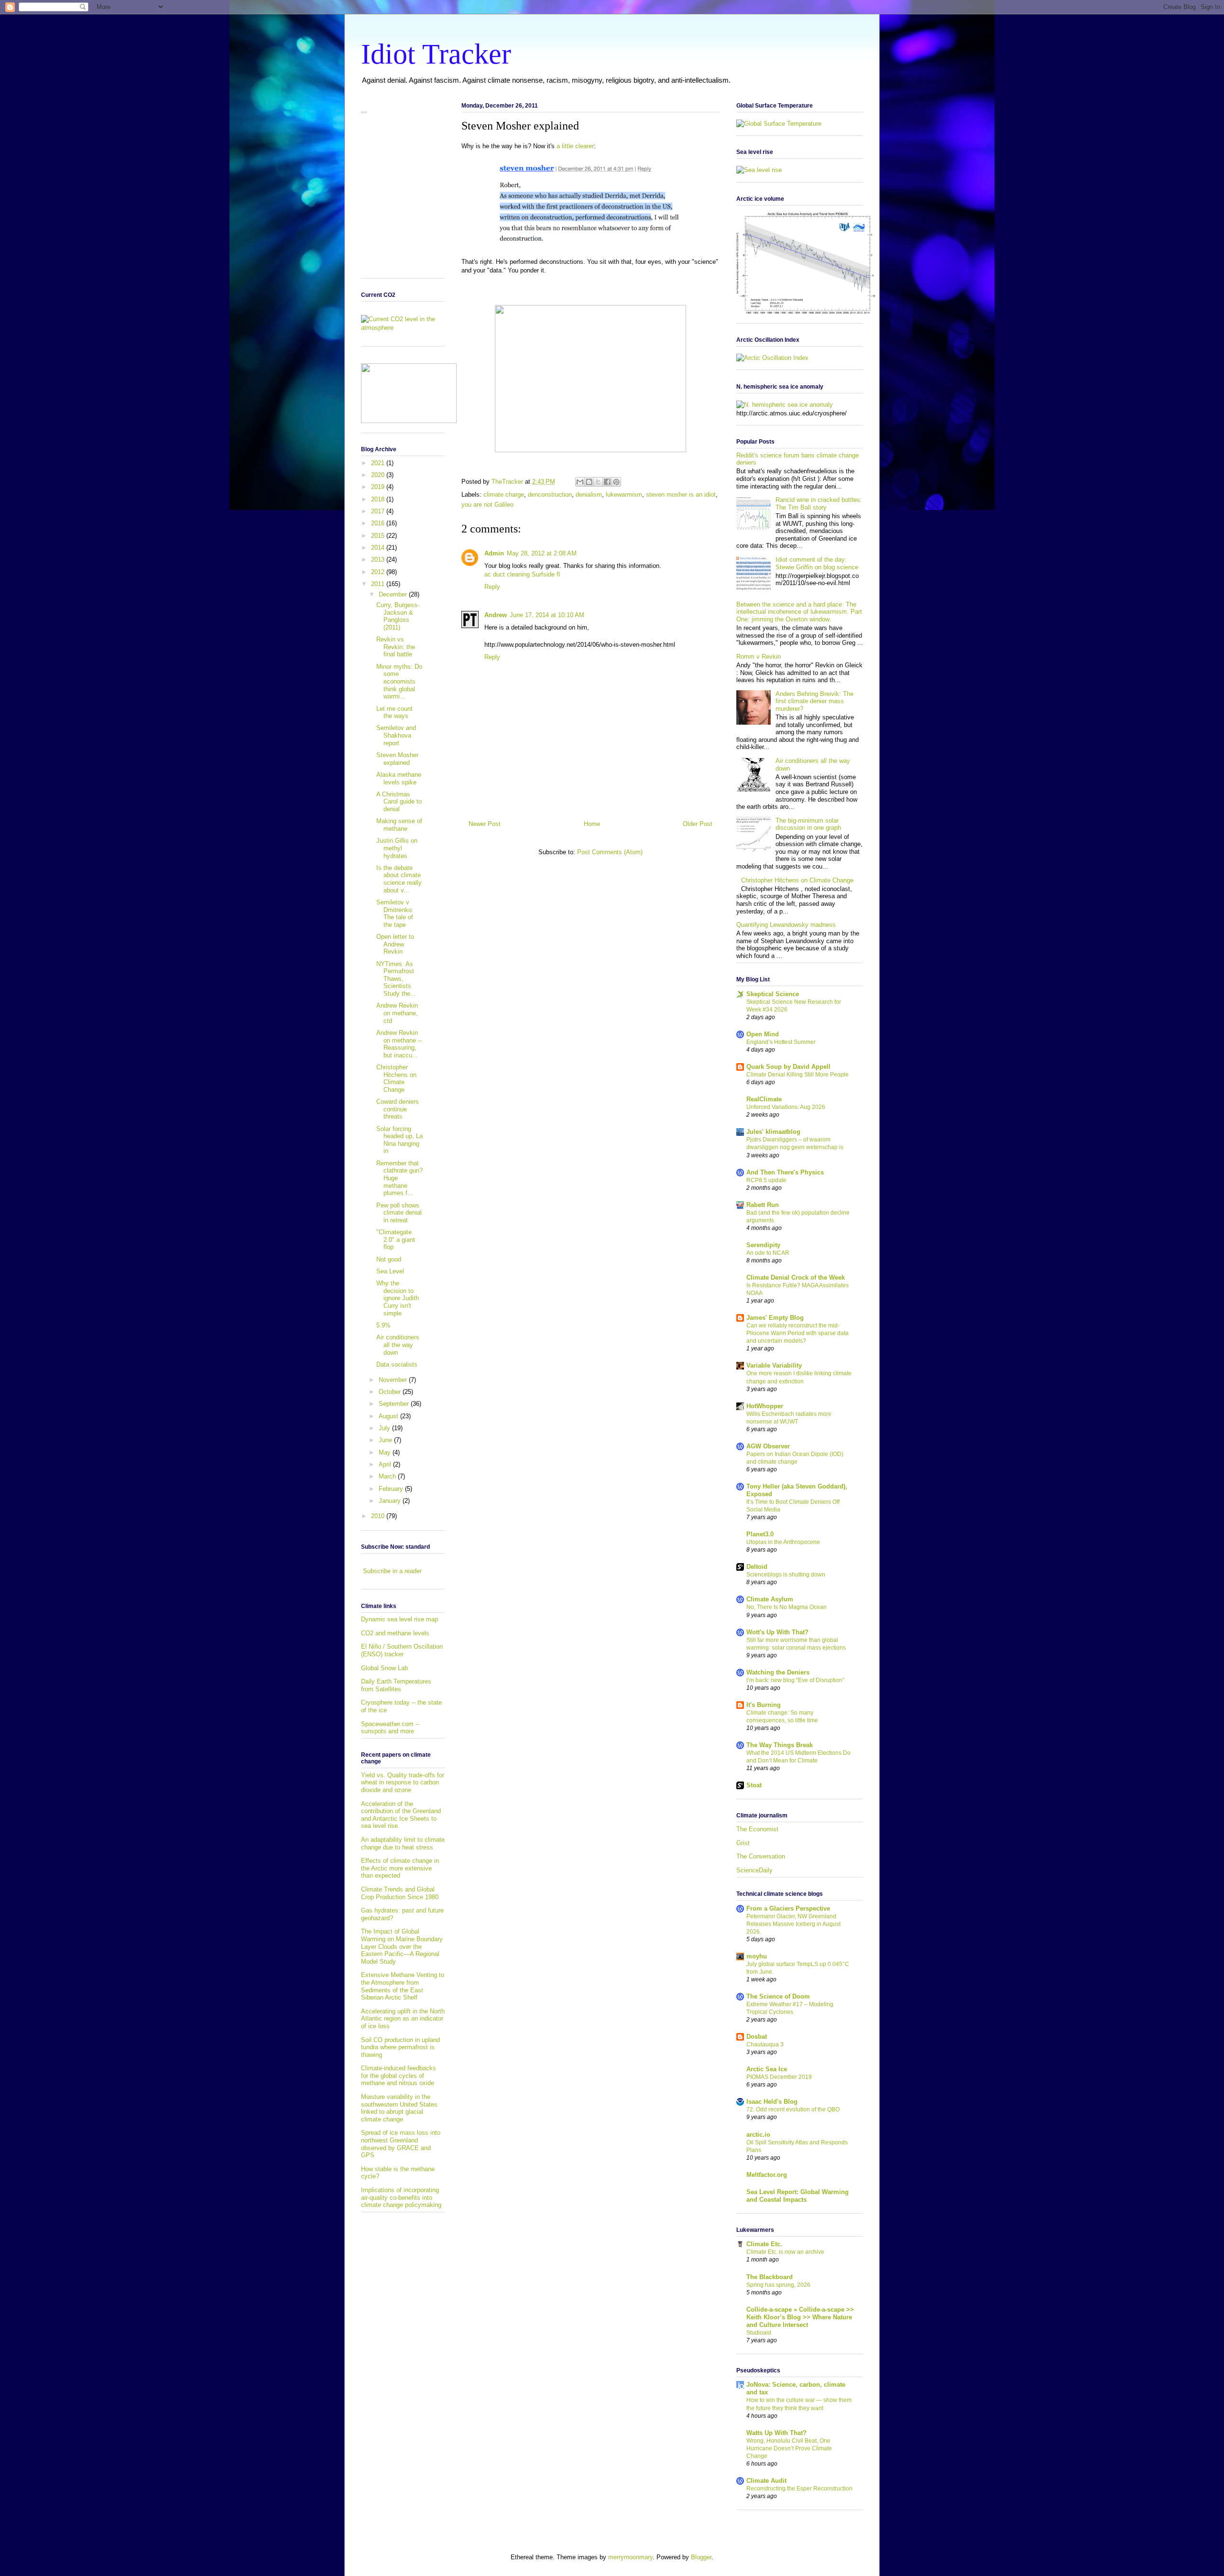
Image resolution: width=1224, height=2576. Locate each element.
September (395, 1404)
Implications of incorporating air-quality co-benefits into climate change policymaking (401, 2197)
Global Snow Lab (384, 1668)
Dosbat (757, 2037)
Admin (494, 553)
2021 (379, 463)
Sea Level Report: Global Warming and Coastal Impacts (798, 2196)
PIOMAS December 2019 (779, 2077)
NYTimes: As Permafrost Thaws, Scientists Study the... (396, 979)
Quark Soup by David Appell (788, 1067)
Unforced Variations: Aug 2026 (786, 1107)
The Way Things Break (780, 1745)
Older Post (698, 824)
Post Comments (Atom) (610, 852)
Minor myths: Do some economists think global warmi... (399, 681)
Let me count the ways (394, 712)
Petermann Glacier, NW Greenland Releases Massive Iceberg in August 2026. (793, 1924)
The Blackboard (770, 2277)
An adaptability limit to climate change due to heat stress (403, 1843)
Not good (389, 1259)
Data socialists (397, 1364)
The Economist (757, 1829)
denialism (589, 495)
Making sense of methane (399, 825)
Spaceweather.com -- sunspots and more (390, 1728)
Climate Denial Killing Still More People (798, 1075)
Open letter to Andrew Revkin (395, 944)
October (391, 1392)
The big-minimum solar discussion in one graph (808, 824)
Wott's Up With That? (777, 1632)
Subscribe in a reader (392, 1571)
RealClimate (764, 1099)
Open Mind (763, 1034)
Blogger (701, 2557)
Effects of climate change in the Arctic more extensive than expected (400, 1868)
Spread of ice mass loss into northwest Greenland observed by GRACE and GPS (401, 2144)
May (386, 1452)
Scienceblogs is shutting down (786, 1575)
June (386, 1440)
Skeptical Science (773, 994)
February (392, 1489)
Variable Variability (774, 1365)
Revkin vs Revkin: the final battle (396, 647)
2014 (379, 548)
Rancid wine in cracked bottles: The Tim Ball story (819, 504)
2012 (379, 572)
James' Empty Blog (775, 1318)
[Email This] (580, 482)
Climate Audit (766, 2481)
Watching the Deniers (778, 1672)
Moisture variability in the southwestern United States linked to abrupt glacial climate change (399, 2108)
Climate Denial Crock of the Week (796, 1277)
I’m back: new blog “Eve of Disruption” (795, 1680)
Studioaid (759, 2333)
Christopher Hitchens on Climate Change (396, 1078)
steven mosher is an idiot (681, 495)
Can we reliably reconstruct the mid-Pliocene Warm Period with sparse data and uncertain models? (798, 1333)
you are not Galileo (487, 505)
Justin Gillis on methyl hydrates (397, 848)
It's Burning (764, 1705)
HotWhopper (765, 1406)
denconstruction (550, 495)
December (394, 594)
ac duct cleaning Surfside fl (522, 574)
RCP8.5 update (766, 1180)
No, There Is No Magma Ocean (787, 1607)
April (386, 1464)
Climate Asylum (770, 1599)
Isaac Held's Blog (772, 2102)
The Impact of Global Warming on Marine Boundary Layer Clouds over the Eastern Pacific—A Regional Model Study (402, 1946)
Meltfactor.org (767, 2175)
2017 (379, 511)
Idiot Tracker (436, 54)
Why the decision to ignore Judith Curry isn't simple (398, 1298)
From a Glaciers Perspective (788, 1908)
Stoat (754, 1785)
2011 (379, 584)
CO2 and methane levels (395, 1633)
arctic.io (758, 2135)
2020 (379, 475)
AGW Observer (768, 1446)
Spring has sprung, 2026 (778, 2285)
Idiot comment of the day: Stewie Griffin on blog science (817, 563)
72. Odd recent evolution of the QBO (793, 2109)
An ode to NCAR (768, 1253)
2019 (379, 487)
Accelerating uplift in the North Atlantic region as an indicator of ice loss (403, 2019)
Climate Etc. (764, 2244)
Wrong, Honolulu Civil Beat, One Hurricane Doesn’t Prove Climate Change (789, 2448)
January (391, 1501)
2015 (379, 536)
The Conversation (761, 1856)
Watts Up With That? (776, 2433)
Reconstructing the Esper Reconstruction (799, 2489)
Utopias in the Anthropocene (783, 1542)
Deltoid (757, 1567)
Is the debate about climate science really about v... (399, 879)
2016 (379, 523)
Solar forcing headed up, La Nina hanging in (399, 1140)
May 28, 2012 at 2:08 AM (542, 553)
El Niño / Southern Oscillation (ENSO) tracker (402, 1650)
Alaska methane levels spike (399, 778)
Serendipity (763, 1245)
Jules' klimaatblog (773, 1132)
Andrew (496, 615)
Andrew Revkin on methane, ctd (397, 1013)
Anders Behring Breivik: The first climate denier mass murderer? (814, 701)
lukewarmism (624, 495)
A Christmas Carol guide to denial (399, 802)
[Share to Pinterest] (616, 482)
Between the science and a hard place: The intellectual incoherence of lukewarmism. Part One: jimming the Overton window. (799, 612)
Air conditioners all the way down (398, 1345)
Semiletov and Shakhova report (396, 735)
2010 (379, 1516)
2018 (379, 499)
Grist (743, 1843)
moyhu (757, 1956)
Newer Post (485, 824)
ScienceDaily (754, 1870)
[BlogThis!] (589, 482)
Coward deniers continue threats (398, 1109)
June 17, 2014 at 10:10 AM (547, 615)
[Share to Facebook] (607, 482)
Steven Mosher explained (397, 759)
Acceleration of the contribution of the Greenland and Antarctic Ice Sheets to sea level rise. (401, 1815)
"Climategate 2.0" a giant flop (396, 1239)
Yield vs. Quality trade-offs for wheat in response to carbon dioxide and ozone (403, 1783)
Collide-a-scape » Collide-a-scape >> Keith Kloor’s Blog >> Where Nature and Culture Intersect (800, 2317)
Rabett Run (763, 1205)
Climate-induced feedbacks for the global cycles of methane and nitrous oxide (399, 2076)
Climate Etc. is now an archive (785, 2252)
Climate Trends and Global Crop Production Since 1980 (400, 1893)
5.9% (383, 1325)
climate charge (504, 495)
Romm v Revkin (759, 657)
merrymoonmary (630, 2557)
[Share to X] (598, 482)
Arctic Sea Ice (767, 2069)
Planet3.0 (760, 1534)
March (388, 1476)
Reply (492, 587)
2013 (379, 560)
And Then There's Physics (785, 1172)
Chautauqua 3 (765, 2044)
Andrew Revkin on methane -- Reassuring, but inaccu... (399, 1044)
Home (592, 824)
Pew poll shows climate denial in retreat (399, 1213)
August (389, 1416)
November (394, 1380)
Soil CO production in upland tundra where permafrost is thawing (400, 2047)
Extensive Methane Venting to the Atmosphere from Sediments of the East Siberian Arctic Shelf (403, 1986)
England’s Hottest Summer (781, 1042)
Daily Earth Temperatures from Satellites (396, 1685)
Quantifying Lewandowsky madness (786, 925)
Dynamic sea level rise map (399, 1619)
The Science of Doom (778, 1996)
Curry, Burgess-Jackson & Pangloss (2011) (398, 616)
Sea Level (390, 1271)
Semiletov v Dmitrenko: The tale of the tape (395, 913)
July (385, 1428)
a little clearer (575, 146)
